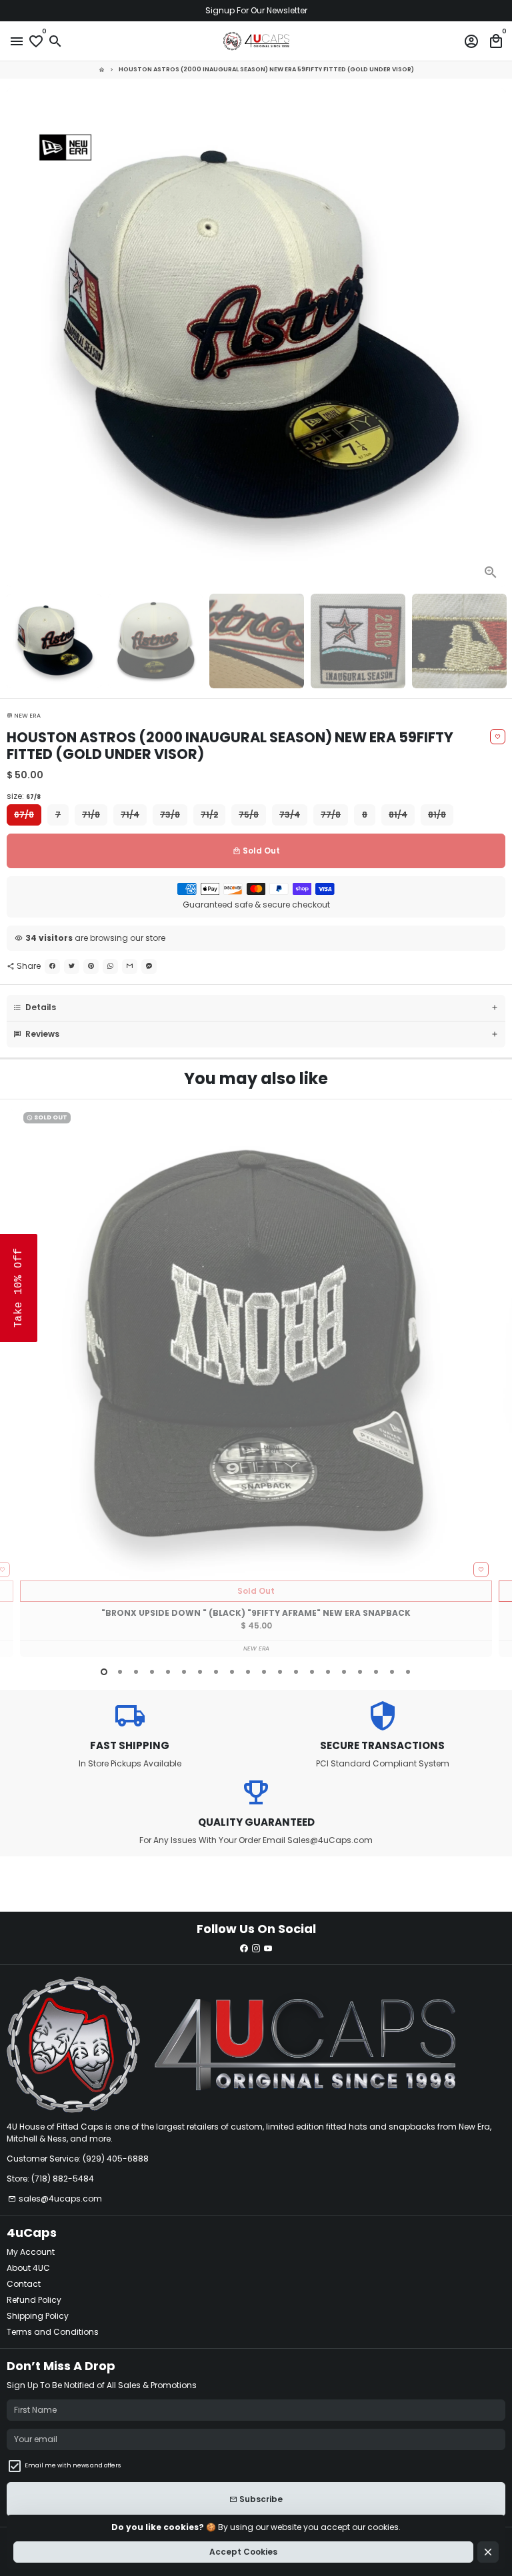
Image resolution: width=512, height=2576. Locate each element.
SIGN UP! (384, 1413)
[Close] (499, 1131)
